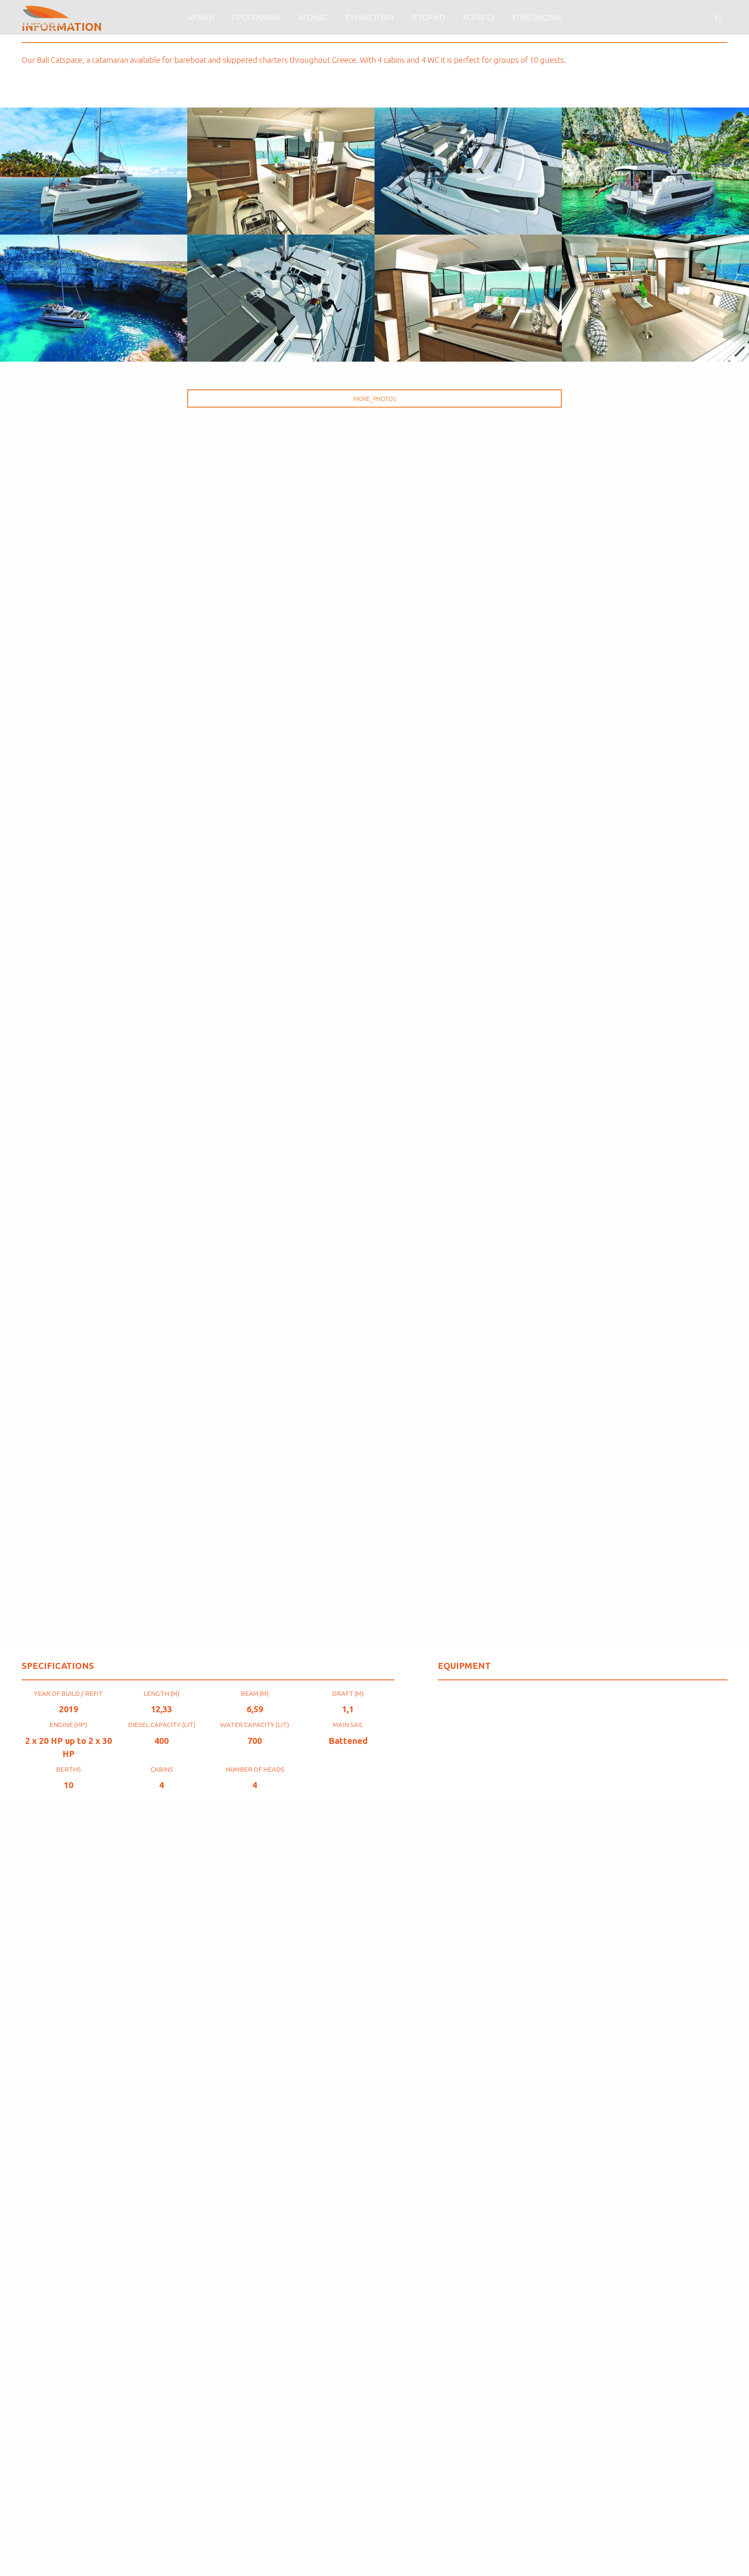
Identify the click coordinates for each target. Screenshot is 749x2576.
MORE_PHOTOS (375, 399)
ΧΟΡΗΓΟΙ (479, 17)
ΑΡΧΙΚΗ (201, 17)
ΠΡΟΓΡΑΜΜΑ (256, 17)
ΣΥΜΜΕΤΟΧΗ (370, 17)
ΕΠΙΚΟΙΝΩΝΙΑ (537, 17)
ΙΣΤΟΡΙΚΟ (428, 17)
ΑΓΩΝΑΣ (313, 17)
